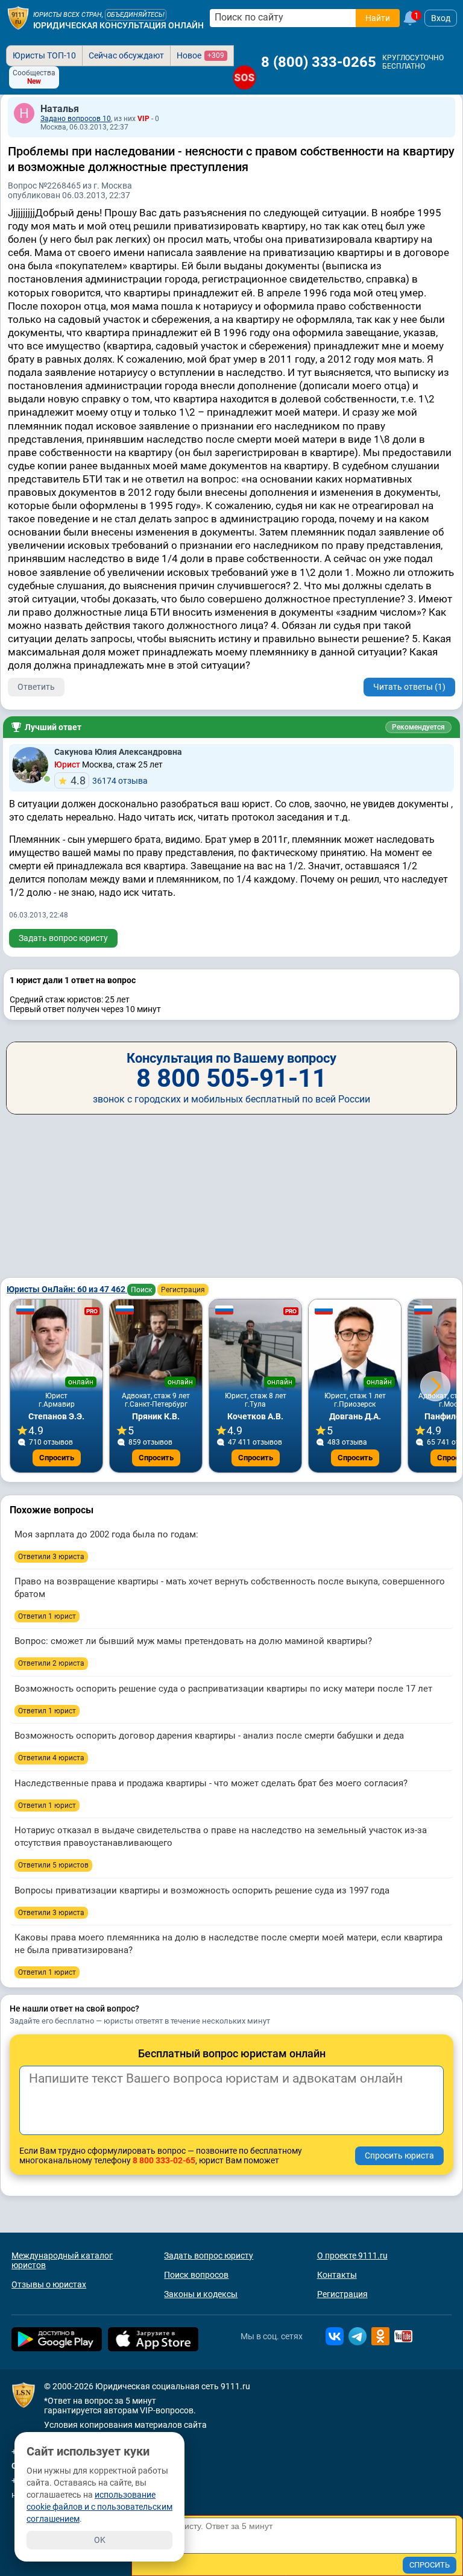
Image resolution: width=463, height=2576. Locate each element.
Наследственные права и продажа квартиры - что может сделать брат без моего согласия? (211, 1783)
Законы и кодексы (201, 2294)
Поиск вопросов (196, 2275)
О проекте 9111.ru (352, 2256)
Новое (200, 55)
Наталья (60, 109)
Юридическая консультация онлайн (118, 25)
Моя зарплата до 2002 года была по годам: (106, 1534)
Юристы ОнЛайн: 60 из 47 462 (67, 1289)
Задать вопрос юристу (63, 938)
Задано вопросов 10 (76, 119)
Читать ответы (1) (409, 687)
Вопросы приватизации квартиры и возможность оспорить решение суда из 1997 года (202, 1890)
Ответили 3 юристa (51, 1557)
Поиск (141, 1290)
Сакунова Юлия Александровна (118, 752)
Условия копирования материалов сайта (125, 2425)
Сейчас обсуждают (126, 55)
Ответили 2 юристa (51, 1663)
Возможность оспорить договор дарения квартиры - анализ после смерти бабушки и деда (209, 1736)
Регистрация (183, 1290)
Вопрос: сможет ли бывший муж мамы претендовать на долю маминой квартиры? (193, 1641)
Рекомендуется (418, 727)
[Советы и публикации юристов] (18, 18)
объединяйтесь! (136, 15)
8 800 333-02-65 (164, 2160)
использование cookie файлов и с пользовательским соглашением (99, 2507)
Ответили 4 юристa (51, 1758)
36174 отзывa (109, 780)
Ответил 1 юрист (47, 1616)
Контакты (337, 2275)
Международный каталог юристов (62, 2260)
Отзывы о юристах (49, 2284)
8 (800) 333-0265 (319, 62)
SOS (245, 77)
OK (100, 2540)
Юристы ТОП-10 (44, 55)
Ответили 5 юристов (53, 1865)
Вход (441, 18)
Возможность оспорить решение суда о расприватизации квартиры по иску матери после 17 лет (223, 1689)
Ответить (36, 687)
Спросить (57, 1458)
